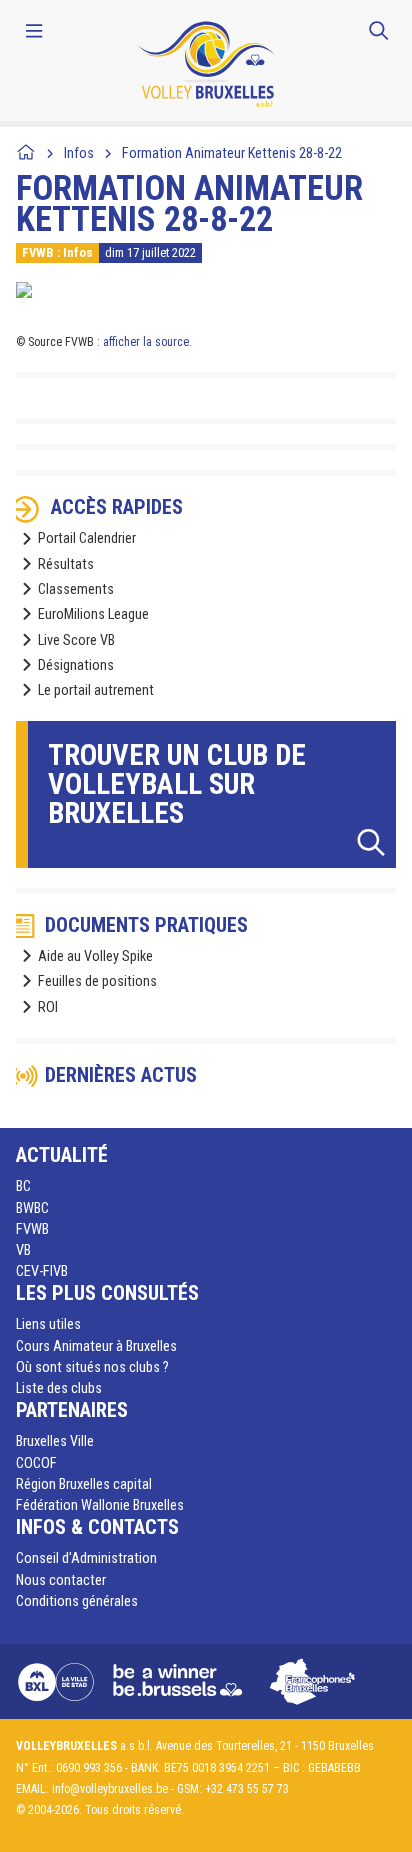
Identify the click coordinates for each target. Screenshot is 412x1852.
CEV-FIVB (42, 1271)
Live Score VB (76, 640)
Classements (76, 589)
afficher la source (146, 342)
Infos (79, 153)
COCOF (36, 1463)
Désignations (76, 665)
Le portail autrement (96, 690)
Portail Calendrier (87, 538)
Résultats (66, 564)
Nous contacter (61, 1580)
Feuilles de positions (97, 981)
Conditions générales (77, 1601)
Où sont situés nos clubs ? (92, 1367)
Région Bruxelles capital (84, 1484)
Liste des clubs (59, 1388)
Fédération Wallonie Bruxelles (100, 1505)
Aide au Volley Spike (95, 956)
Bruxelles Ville (55, 1441)
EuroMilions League (93, 614)
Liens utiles (48, 1324)
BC (23, 1186)
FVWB (32, 1229)
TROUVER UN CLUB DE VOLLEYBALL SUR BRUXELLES (177, 784)
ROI (48, 1007)
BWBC (32, 1208)
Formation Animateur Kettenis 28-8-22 (232, 153)
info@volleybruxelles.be (110, 1789)
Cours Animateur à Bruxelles (96, 1346)
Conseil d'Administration (86, 1558)
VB (23, 1250)
